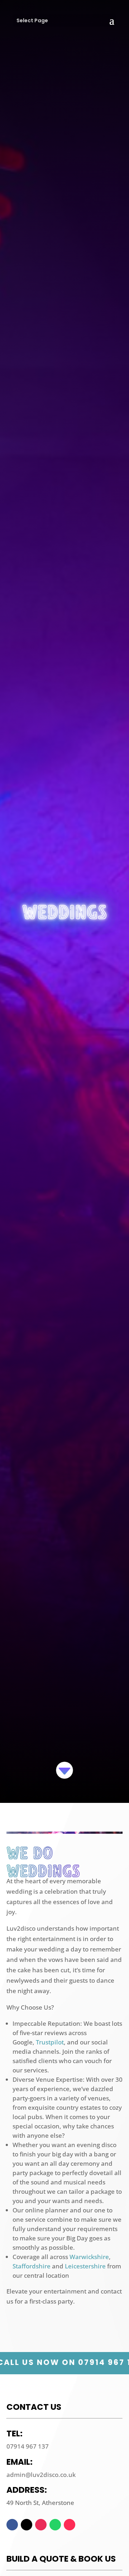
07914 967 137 (28, 2446)
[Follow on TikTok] (70, 2525)
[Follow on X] (27, 2525)
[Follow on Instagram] (41, 2525)
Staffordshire (32, 2266)
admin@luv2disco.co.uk (41, 2475)
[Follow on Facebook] (12, 2525)
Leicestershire (85, 2266)
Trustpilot (50, 2042)
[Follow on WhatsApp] (55, 2525)
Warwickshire (89, 2257)
